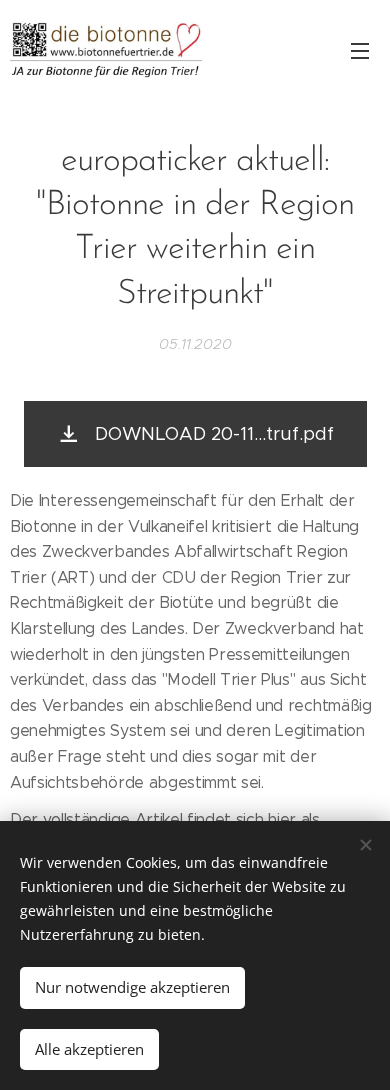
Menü (360, 50)
